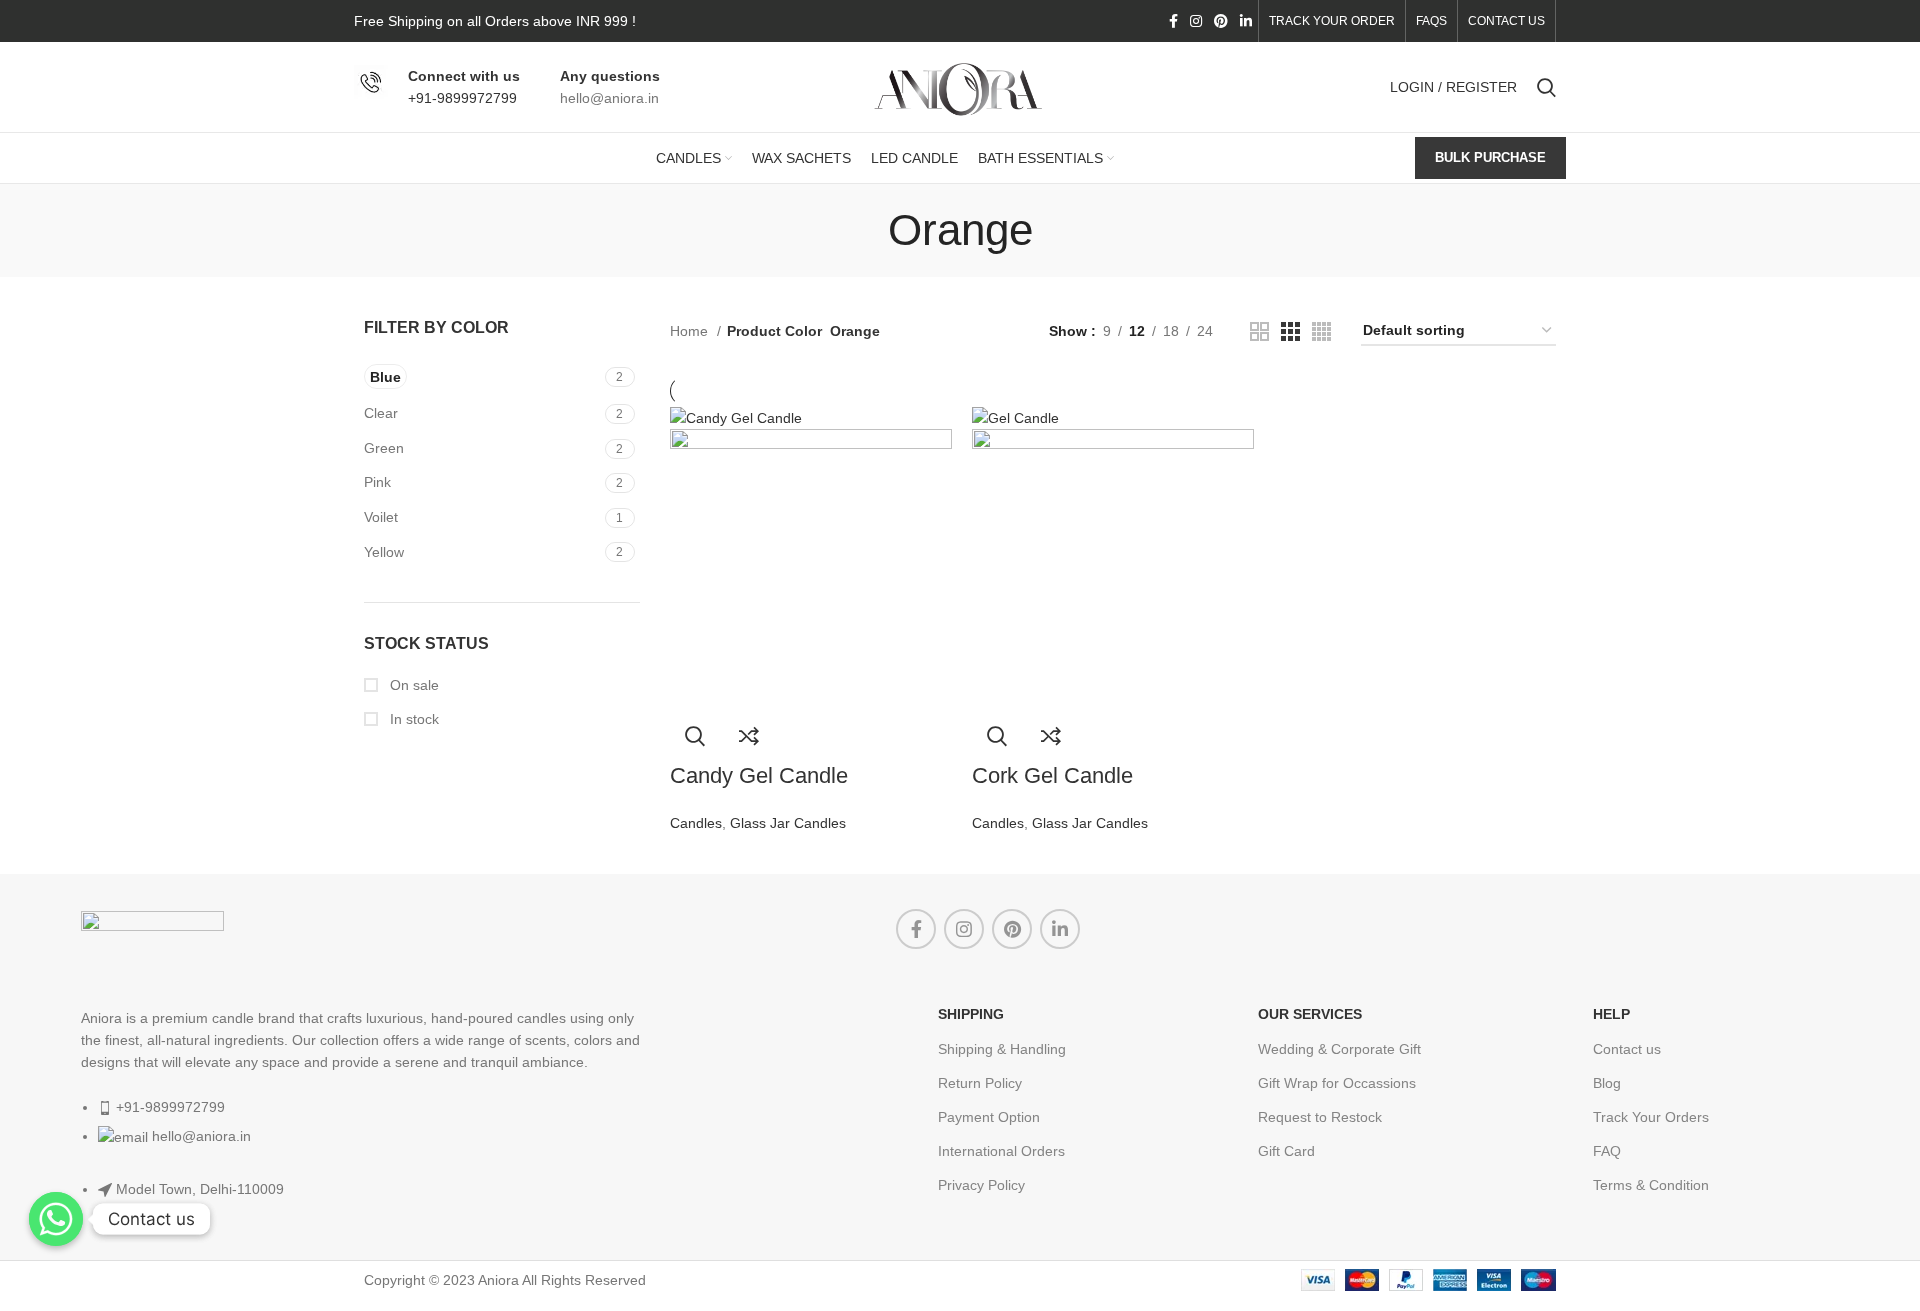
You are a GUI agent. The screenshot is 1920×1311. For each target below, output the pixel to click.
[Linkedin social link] (1246, 21)
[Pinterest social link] (1221, 21)
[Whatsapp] (56, 1219)
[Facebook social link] (1173, 21)
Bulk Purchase (1490, 157)
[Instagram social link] (1196, 21)
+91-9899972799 (462, 98)
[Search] (1546, 87)
